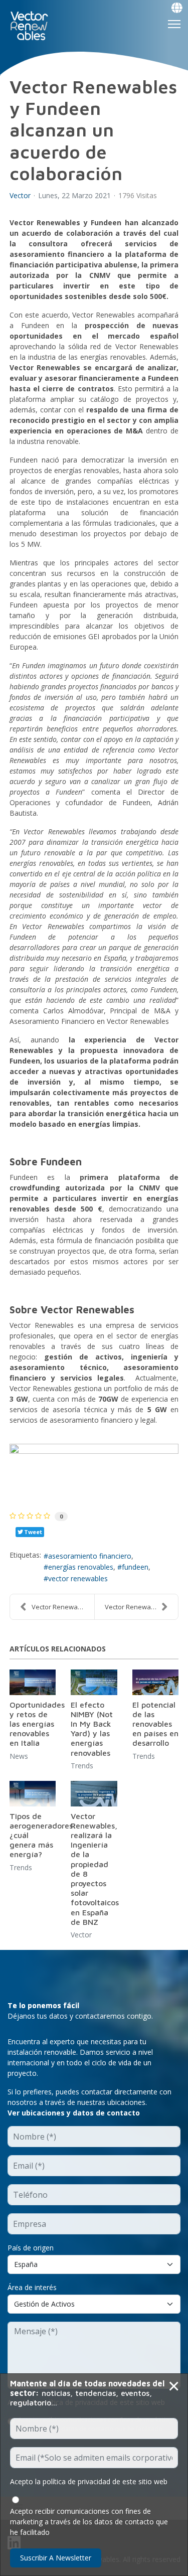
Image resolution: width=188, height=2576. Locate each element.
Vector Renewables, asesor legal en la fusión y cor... (142, 1607)
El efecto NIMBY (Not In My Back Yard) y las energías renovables (92, 1729)
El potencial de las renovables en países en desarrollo (155, 1724)
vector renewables (78, 1578)
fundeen (135, 1567)
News (19, 1756)
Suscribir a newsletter (56, 2558)
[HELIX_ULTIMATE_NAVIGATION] (174, 24)
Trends (82, 1766)
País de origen (31, 2248)
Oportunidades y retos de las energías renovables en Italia (37, 1724)
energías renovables (81, 1567)
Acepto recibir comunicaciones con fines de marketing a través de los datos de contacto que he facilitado (89, 2522)
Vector (20, 196)
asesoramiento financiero (90, 1556)
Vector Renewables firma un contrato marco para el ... (63, 1607)
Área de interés (32, 2287)
